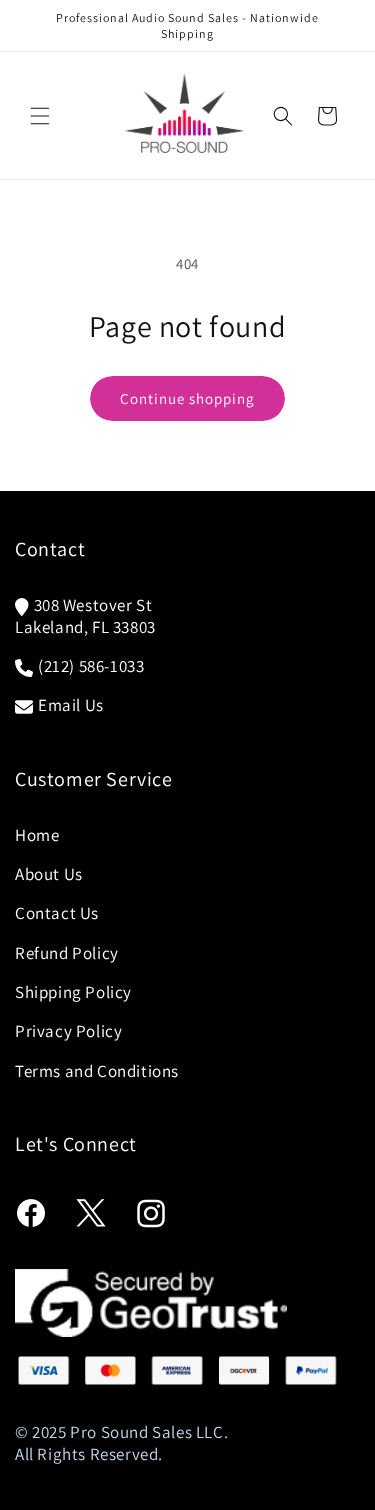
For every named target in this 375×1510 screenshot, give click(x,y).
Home (37, 835)
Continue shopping (187, 398)
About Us (49, 874)
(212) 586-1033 (91, 666)
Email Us (71, 705)
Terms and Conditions (97, 1071)
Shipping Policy (73, 992)
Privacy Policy (68, 1031)
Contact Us (57, 913)
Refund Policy (67, 953)
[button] (40, 116)
